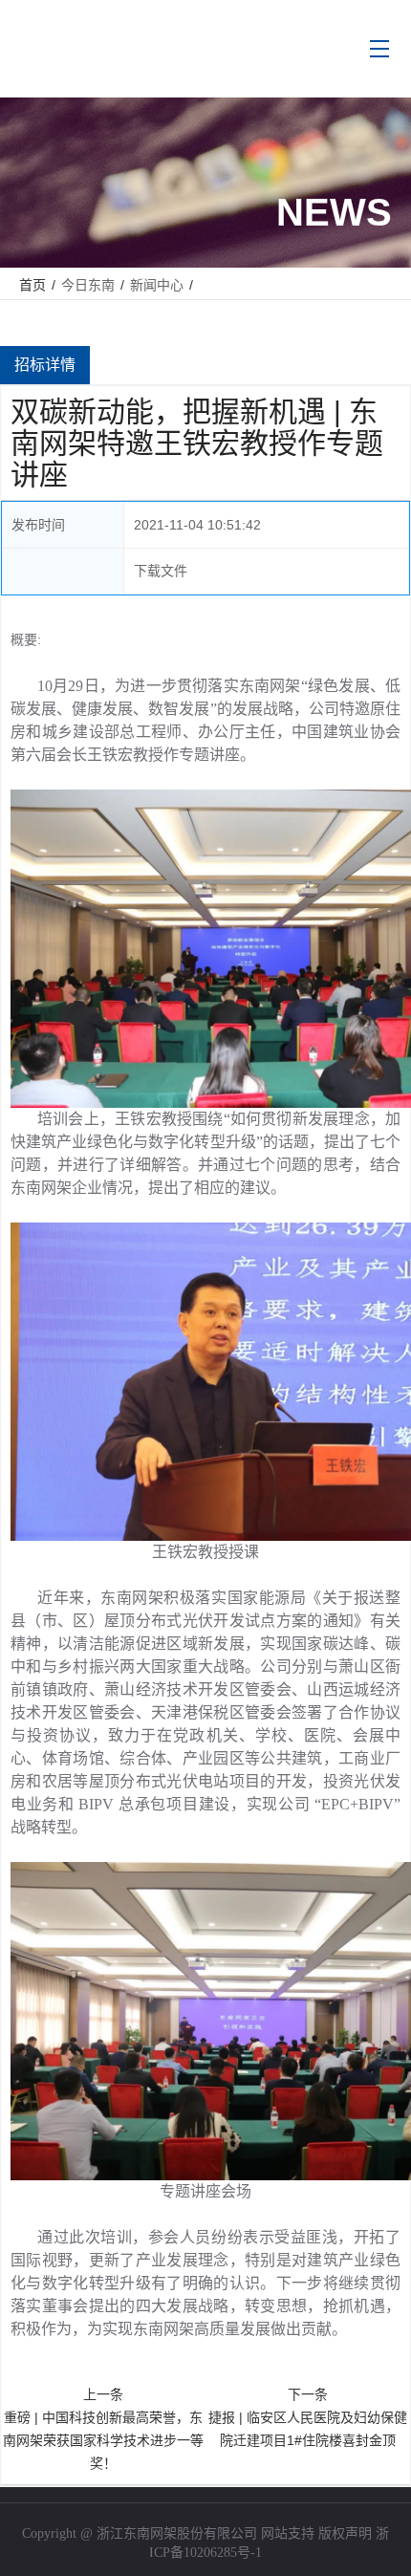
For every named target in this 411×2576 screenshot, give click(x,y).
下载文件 (161, 571)
